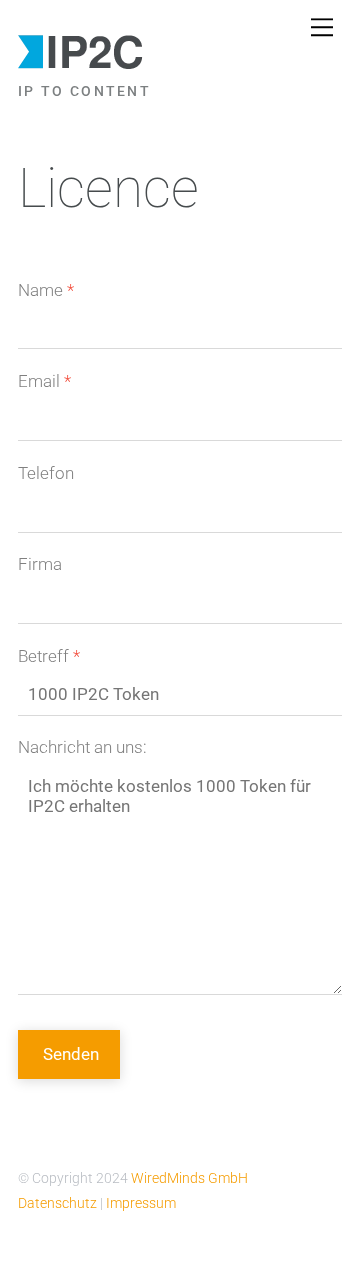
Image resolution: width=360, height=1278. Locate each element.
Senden (71, 1054)
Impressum (141, 1203)
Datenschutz (59, 1203)
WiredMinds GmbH (189, 1178)
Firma (40, 564)
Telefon (46, 473)
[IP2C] (81, 64)
